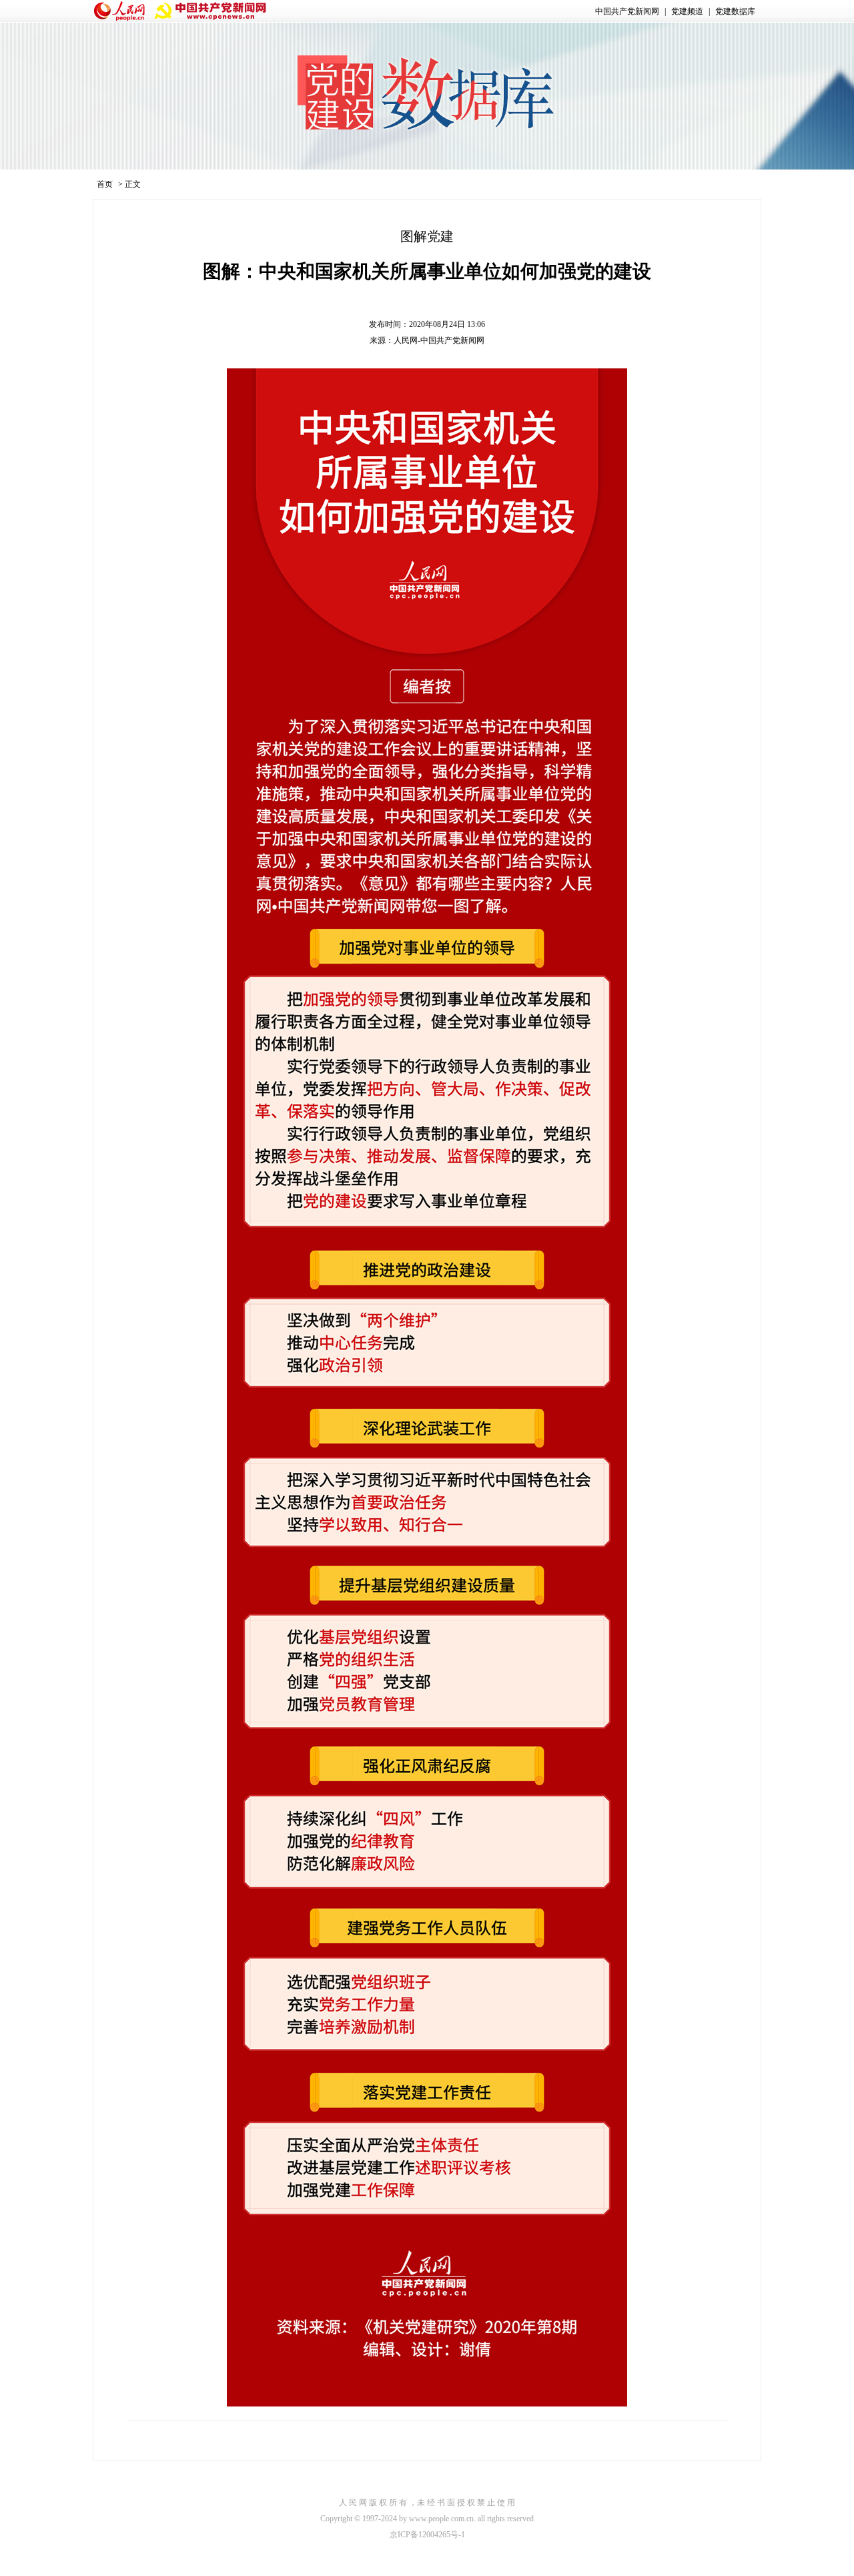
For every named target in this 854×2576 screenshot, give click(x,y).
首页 (105, 184)
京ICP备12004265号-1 (427, 2535)
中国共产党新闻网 (627, 11)
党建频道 (687, 11)
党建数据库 (735, 11)
